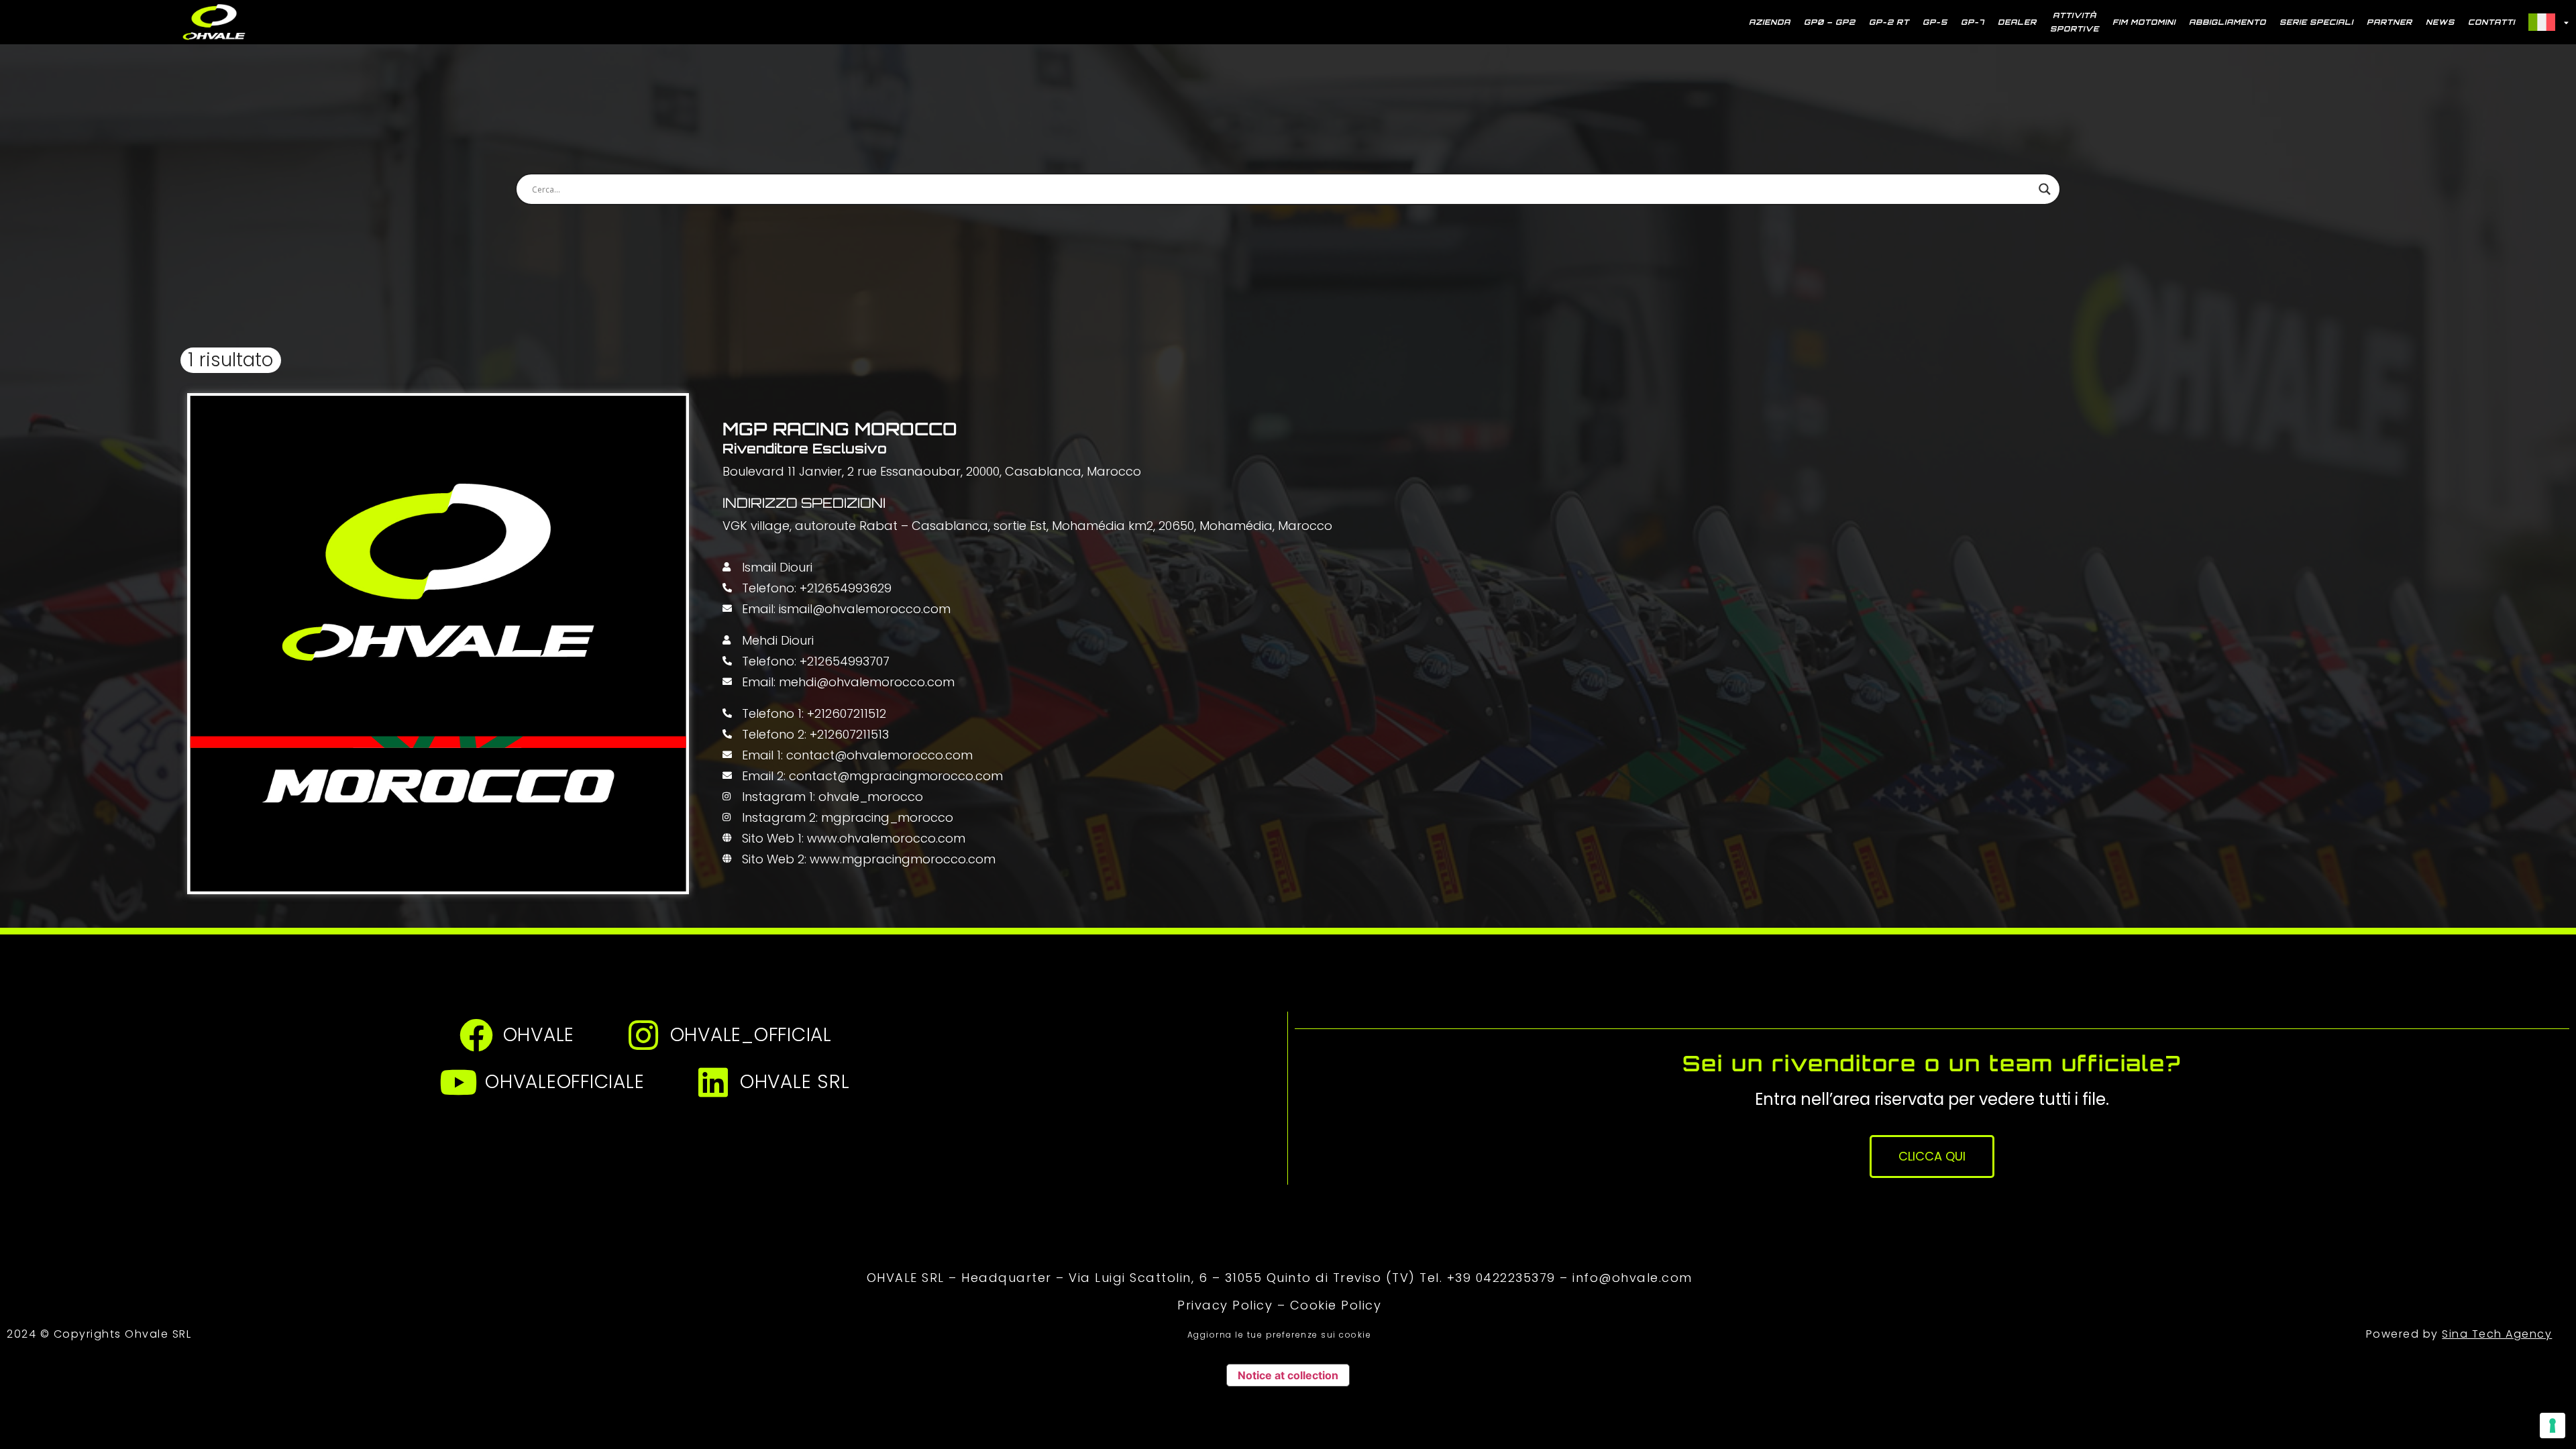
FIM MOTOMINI (2144, 22)
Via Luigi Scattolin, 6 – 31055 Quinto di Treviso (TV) (1242, 1278)
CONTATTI (2491, 22)
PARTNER (2390, 22)
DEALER (2017, 22)
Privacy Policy (1225, 1305)
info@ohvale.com (1632, 1278)
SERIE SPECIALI (2316, 22)
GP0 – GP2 (1830, 22)
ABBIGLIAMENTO (2228, 22)
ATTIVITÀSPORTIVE (2075, 22)
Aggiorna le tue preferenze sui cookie (1280, 1335)
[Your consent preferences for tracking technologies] (2553, 1426)
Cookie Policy (1336, 1305)
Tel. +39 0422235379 (1488, 1278)
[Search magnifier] (2045, 189)
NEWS (2440, 22)
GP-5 (1935, 22)
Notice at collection (1288, 1375)
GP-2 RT (1889, 22)
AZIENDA (1770, 22)
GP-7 (1973, 22)
